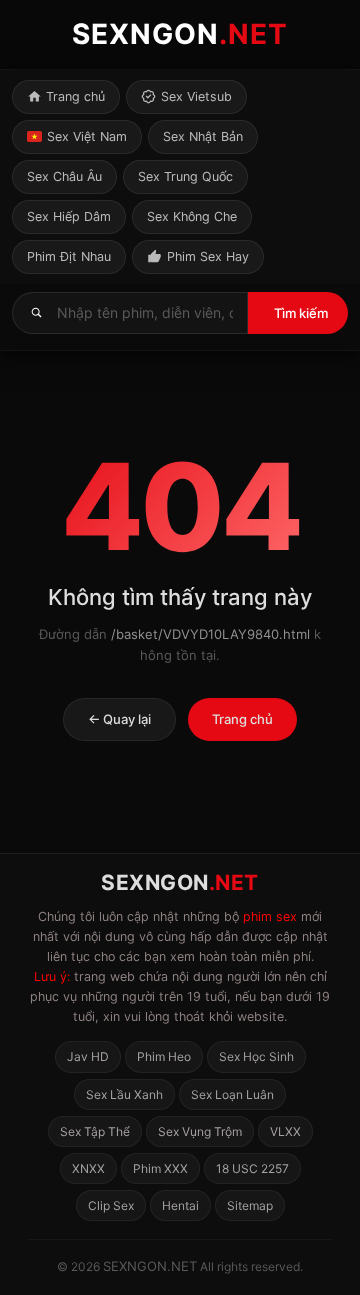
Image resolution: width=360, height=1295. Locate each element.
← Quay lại (119, 719)
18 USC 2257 (252, 1168)
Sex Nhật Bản (203, 136)
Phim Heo (164, 1056)
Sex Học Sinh (256, 1056)
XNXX (88, 1168)
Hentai (180, 1205)
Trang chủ (75, 96)
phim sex (270, 916)
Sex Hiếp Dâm (69, 216)
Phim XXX (160, 1168)
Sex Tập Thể (95, 1131)
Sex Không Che (192, 216)
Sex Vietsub (196, 96)
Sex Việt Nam (87, 136)
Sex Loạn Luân (232, 1094)
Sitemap (250, 1205)
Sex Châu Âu (64, 176)
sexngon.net (150, 1266)
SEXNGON (180, 34)
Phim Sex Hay (208, 256)
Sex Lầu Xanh (124, 1094)
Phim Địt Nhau (69, 256)
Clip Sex (111, 1205)
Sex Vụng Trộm (200, 1131)
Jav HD (88, 1056)
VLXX (285, 1131)
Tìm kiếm (301, 313)
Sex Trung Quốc (185, 176)
